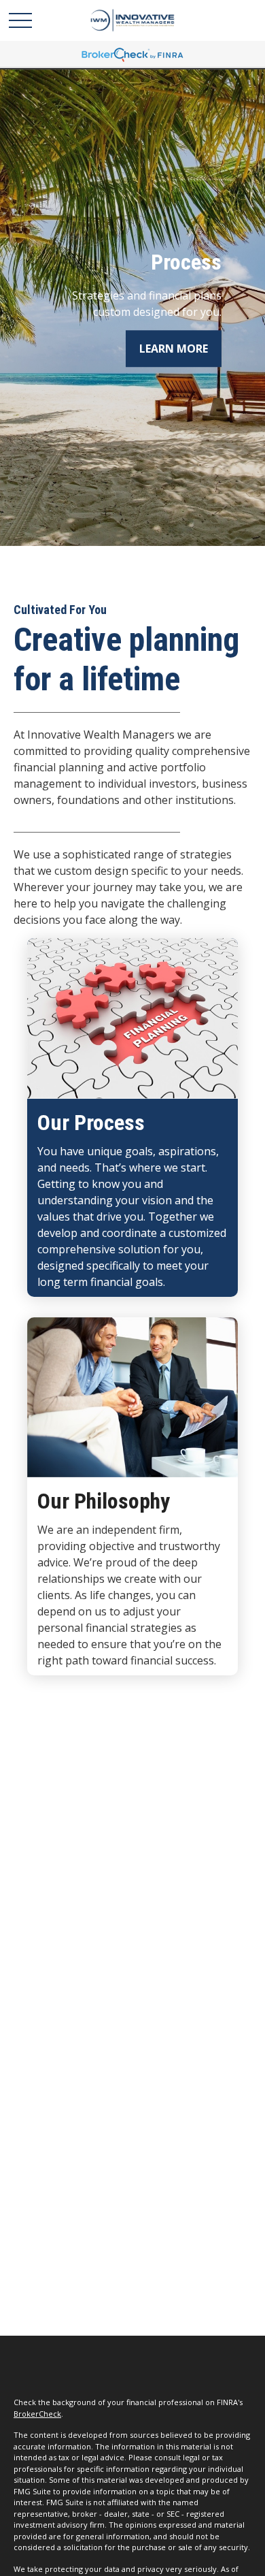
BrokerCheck (37, 2414)
